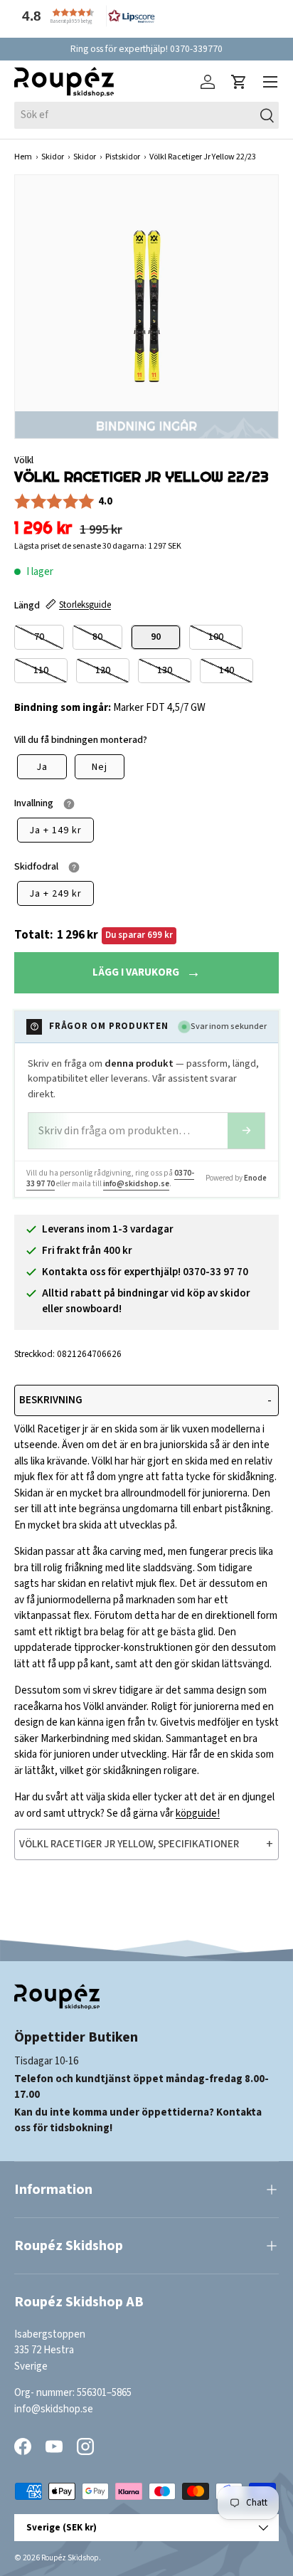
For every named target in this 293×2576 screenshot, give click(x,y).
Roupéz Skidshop (70, 2558)
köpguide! (198, 1814)
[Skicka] (246, 1131)
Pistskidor (123, 157)
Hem (23, 157)
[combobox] (146, 115)
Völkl (24, 460)
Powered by (236, 1178)
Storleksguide (85, 605)
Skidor (53, 157)
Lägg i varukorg (136, 972)
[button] (85, 16)
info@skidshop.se (136, 1184)
